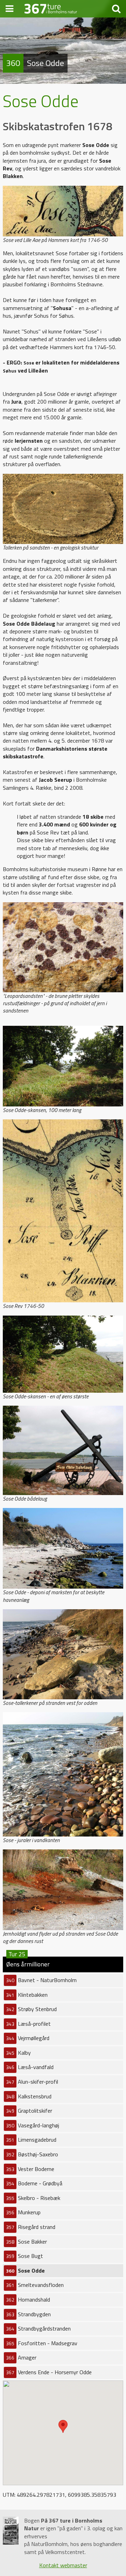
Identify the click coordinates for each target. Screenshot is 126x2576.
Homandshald (28, 2299)
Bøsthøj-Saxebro (32, 2154)
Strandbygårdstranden (38, 2328)
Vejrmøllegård (28, 2038)
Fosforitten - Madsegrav (42, 2343)
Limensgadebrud (31, 2140)
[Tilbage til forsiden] (51, 8)
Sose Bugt (24, 2256)
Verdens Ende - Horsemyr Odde (49, 2372)
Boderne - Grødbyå (34, 2183)
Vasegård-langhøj (33, 2125)
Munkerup (23, 2212)
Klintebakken (27, 1995)
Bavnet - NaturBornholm (41, 1980)
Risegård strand (31, 2227)
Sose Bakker (26, 2242)
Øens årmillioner (28, 1963)
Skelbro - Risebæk (33, 2198)
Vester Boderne (30, 2169)
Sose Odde (25, 2270)
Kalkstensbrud (29, 2096)
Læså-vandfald (30, 2067)
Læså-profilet (28, 2024)
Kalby (18, 2053)
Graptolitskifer (29, 2111)
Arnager (21, 2357)
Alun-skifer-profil (32, 2082)
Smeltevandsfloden (35, 2285)
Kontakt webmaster (63, 2565)
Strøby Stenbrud (31, 2009)
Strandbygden (28, 2314)
